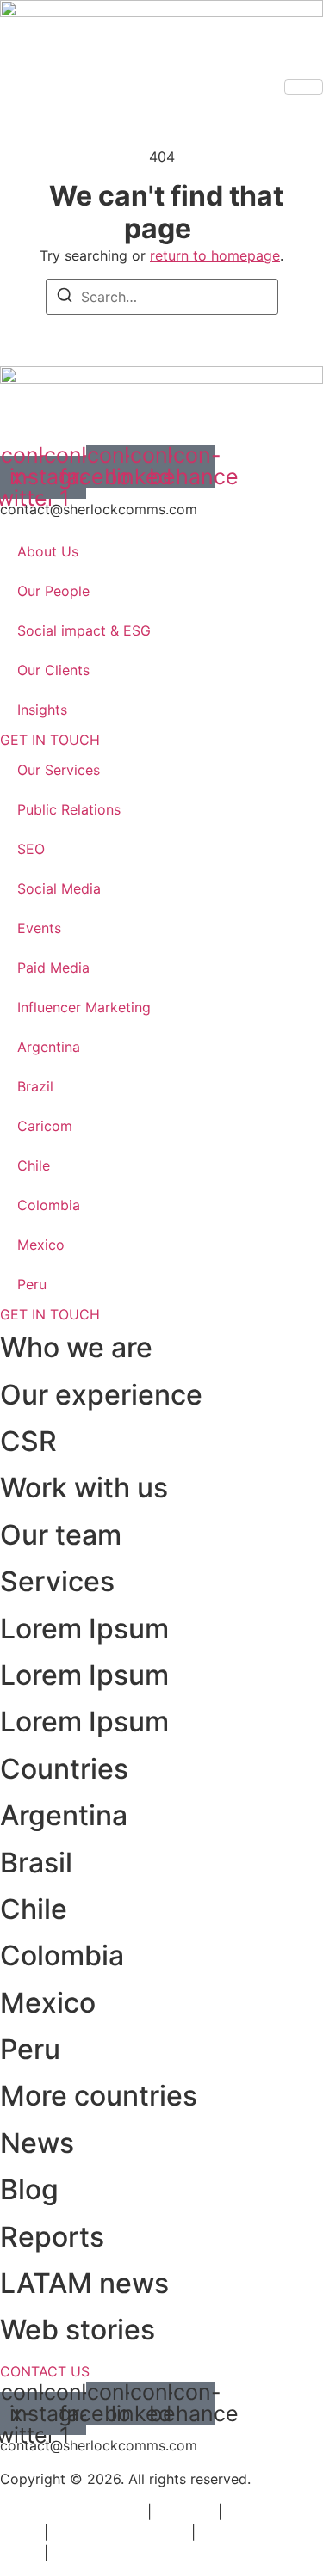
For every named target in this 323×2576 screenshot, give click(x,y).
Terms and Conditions (71, 2511)
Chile (34, 1165)
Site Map (185, 2511)
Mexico (41, 1245)
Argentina (49, 1047)
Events (39, 928)
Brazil (35, 1086)
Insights (42, 710)
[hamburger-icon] (304, 87)
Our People (53, 591)
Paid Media (53, 968)
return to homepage (215, 255)
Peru (32, 1284)
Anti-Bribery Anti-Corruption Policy (167, 2553)
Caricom (45, 1126)
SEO (31, 849)
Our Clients (53, 670)
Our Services (59, 770)
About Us (48, 551)
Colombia (49, 1205)
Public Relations (69, 809)
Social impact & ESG (84, 630)
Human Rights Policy (120, 2532)
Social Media (59, 888)
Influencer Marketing (84, 1007)
